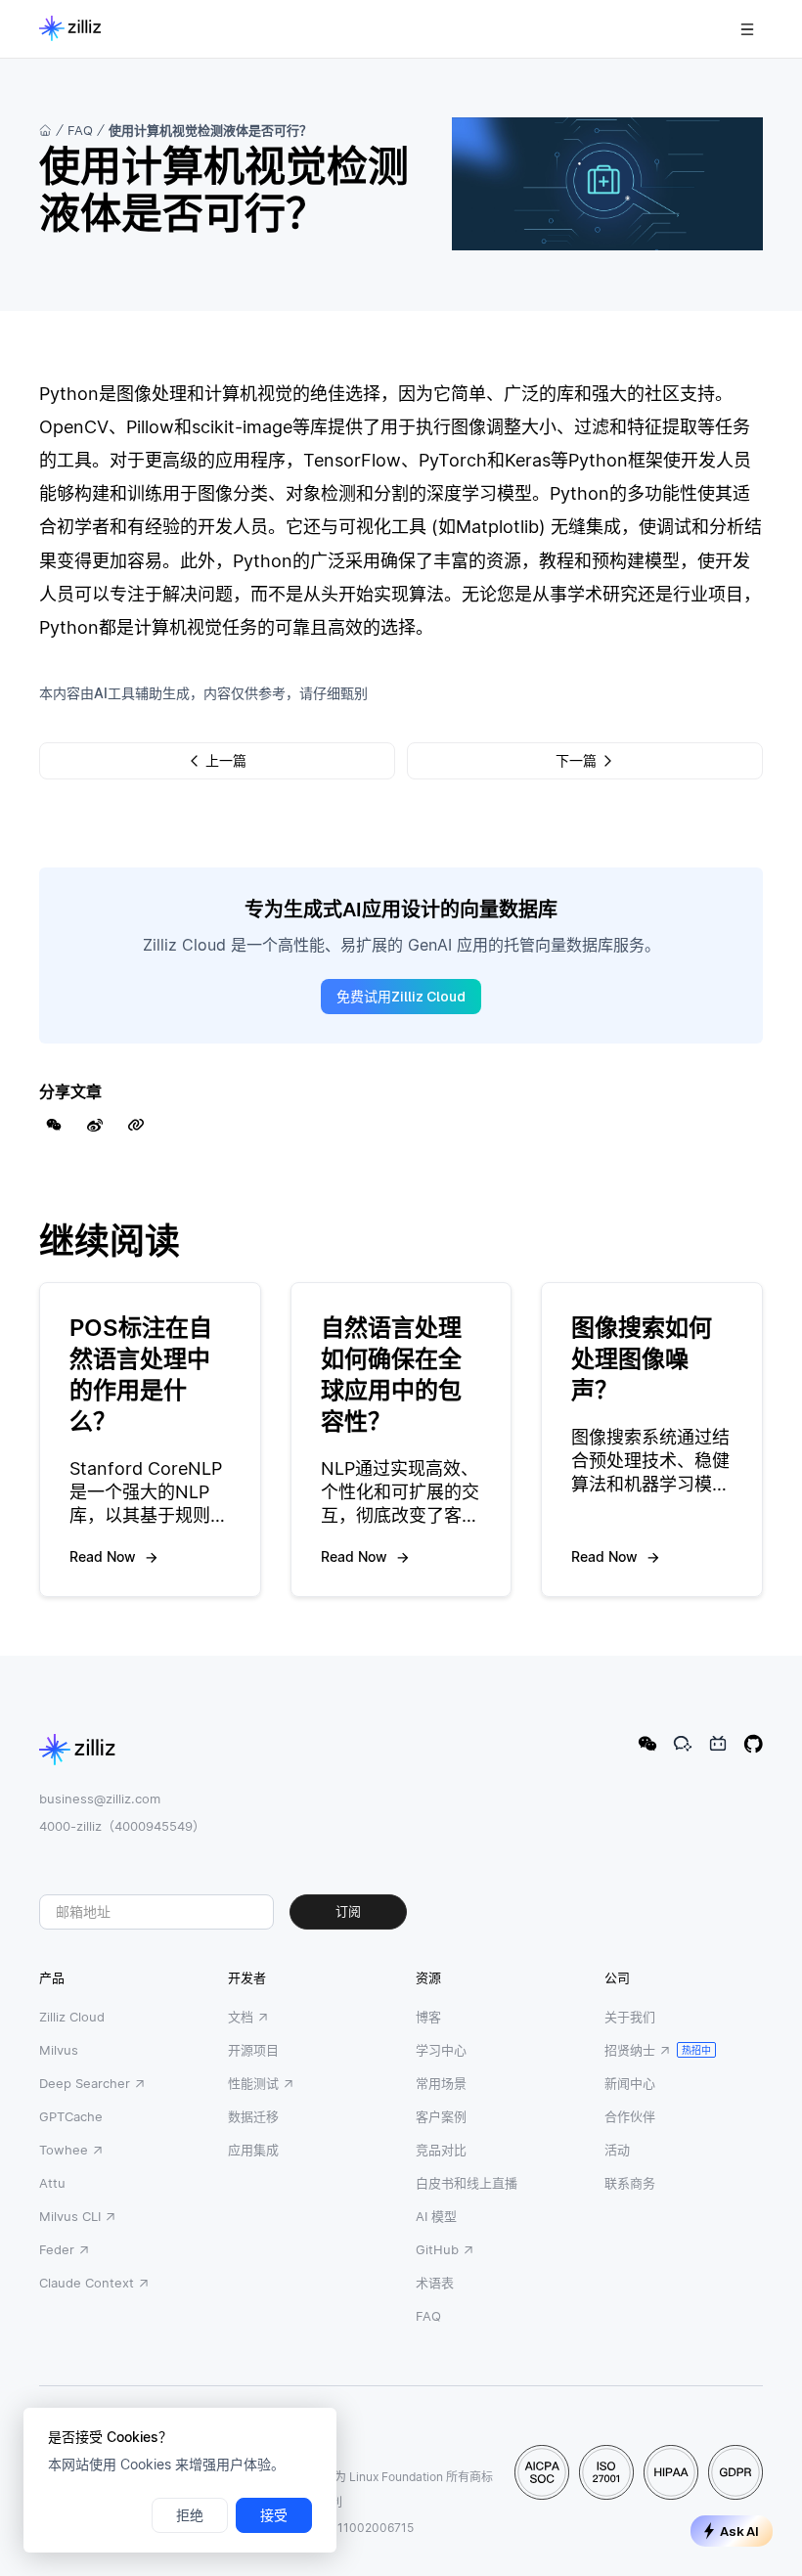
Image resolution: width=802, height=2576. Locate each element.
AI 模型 (436, 2216)
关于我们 (630, 2017)
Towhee (64, 2150)
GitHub (437, 2249)
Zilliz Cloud (72, 2017)
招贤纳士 (630, 2050)
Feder (57, 2249)
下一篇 (576, 761)
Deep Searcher (85, 2083)
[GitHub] (753, 1744)
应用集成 (253, 2150)
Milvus (59, 2050)
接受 (274, 2515)
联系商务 (630, 2183)
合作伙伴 (630, 2116)
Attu (52, 2183)
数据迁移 (253, 2116)
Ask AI (739, 2532)
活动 (617, 2150)
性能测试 (253, 2083)
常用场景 (441, 2083)
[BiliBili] (718, 1744)
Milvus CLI (70, 2216)
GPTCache (71, 2116)
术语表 (435, 2283)
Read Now (103, 1556)
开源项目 (253, 2050)
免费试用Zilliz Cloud (401, 997)
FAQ (80, 130)
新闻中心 (630, 2083)
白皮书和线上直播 (467, 2183)
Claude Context (87, 2283)
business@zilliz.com (100, 1799)
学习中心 (441, 2050)
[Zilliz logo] (70, 29)
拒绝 (190, 2515)
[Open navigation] (747, 29)
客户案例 (441, 2116)
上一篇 (226, 761)
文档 (241, 2017)
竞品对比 (441, 2150)
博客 (428, 2017)
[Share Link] (136, 1125)
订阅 (348, 1911)
